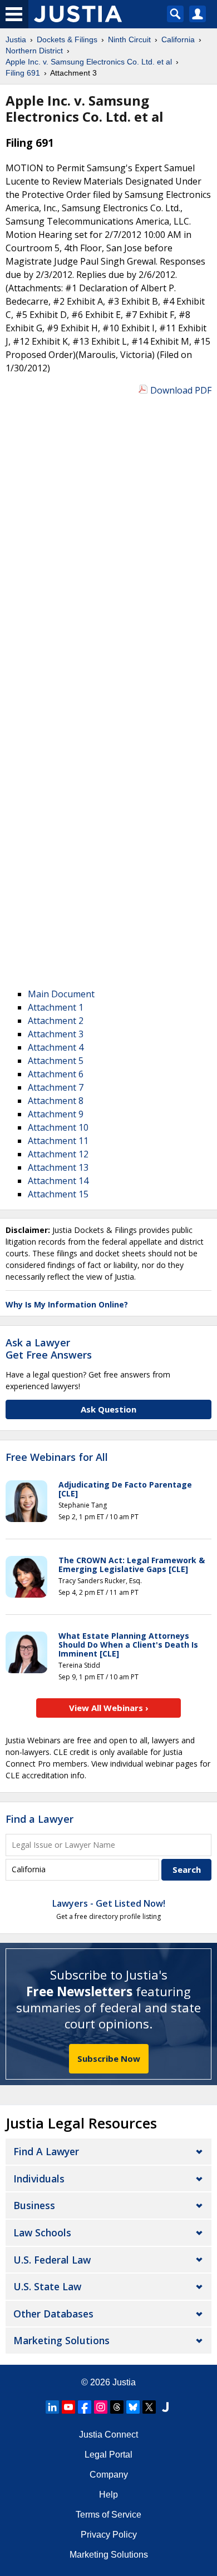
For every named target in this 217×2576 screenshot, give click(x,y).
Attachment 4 (56, 1047)
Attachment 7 (56, 1087)
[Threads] (117, 2407)
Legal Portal (108, 2455)
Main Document (61, 994)
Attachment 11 (58, 1141)
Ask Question (108, 1409)
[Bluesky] (133, 2407)
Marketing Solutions (61, 2340)
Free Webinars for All (57, 1458)
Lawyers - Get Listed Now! (109, 1903)
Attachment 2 (56, 1021)
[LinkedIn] (52, 2407)
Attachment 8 (56, 1101)
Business (34, 2205)
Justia (124, 2382)
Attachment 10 (58, 1127)
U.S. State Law (47, 2286)
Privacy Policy (109, 2535)
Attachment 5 (56, 1061)
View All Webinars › (109, 1708)
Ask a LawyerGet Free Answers (49, 1349)
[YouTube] (68, 2407)
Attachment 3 (56, 1034)
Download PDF (181, 390)
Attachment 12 (58, 1154)
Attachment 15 (58, 1194)
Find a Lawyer (40, 1819)
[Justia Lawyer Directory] (165, 2407)
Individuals (39, 2179)
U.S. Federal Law (52, 2260)
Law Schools (42, 2232)
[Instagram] (101, 2407)
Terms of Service (108, 2515)
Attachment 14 (58, 1181)
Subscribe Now (109, 2058)
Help (108, 2495)
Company (109, 2475)
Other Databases (53, 2314)
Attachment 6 (56, 1074)
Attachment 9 (56, 1114)
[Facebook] (85, 2407)
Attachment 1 (56, 1007)
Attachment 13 (58, 1167)
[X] (149, 2407)
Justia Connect (108, 2435)
